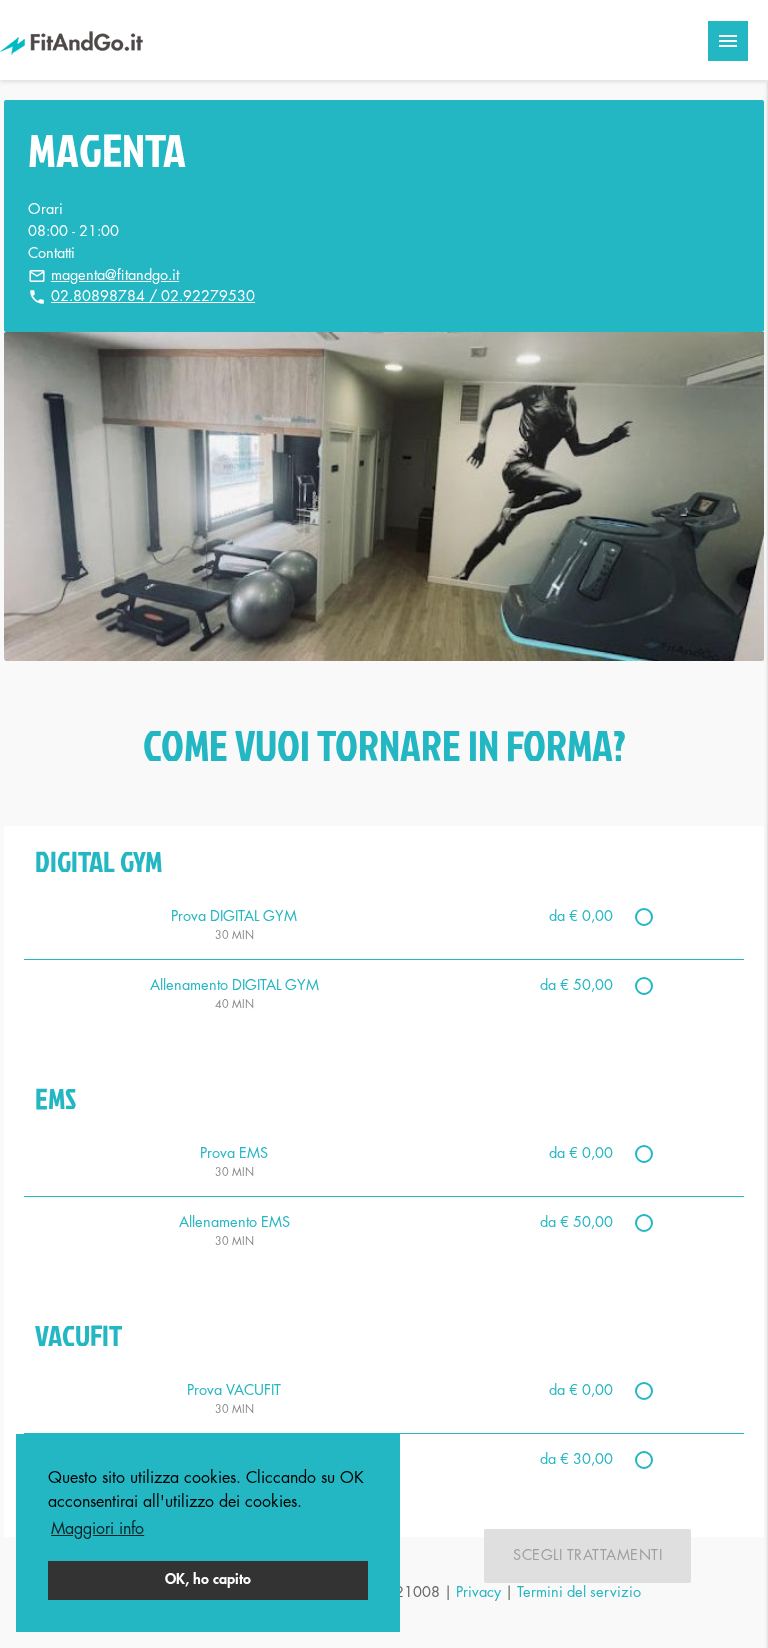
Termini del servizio (579, 1592)
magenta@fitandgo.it (115, 275)
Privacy (478, 1592)
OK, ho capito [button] (208, 1579)
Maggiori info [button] (97, 1529)
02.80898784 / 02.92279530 (153, 296)
